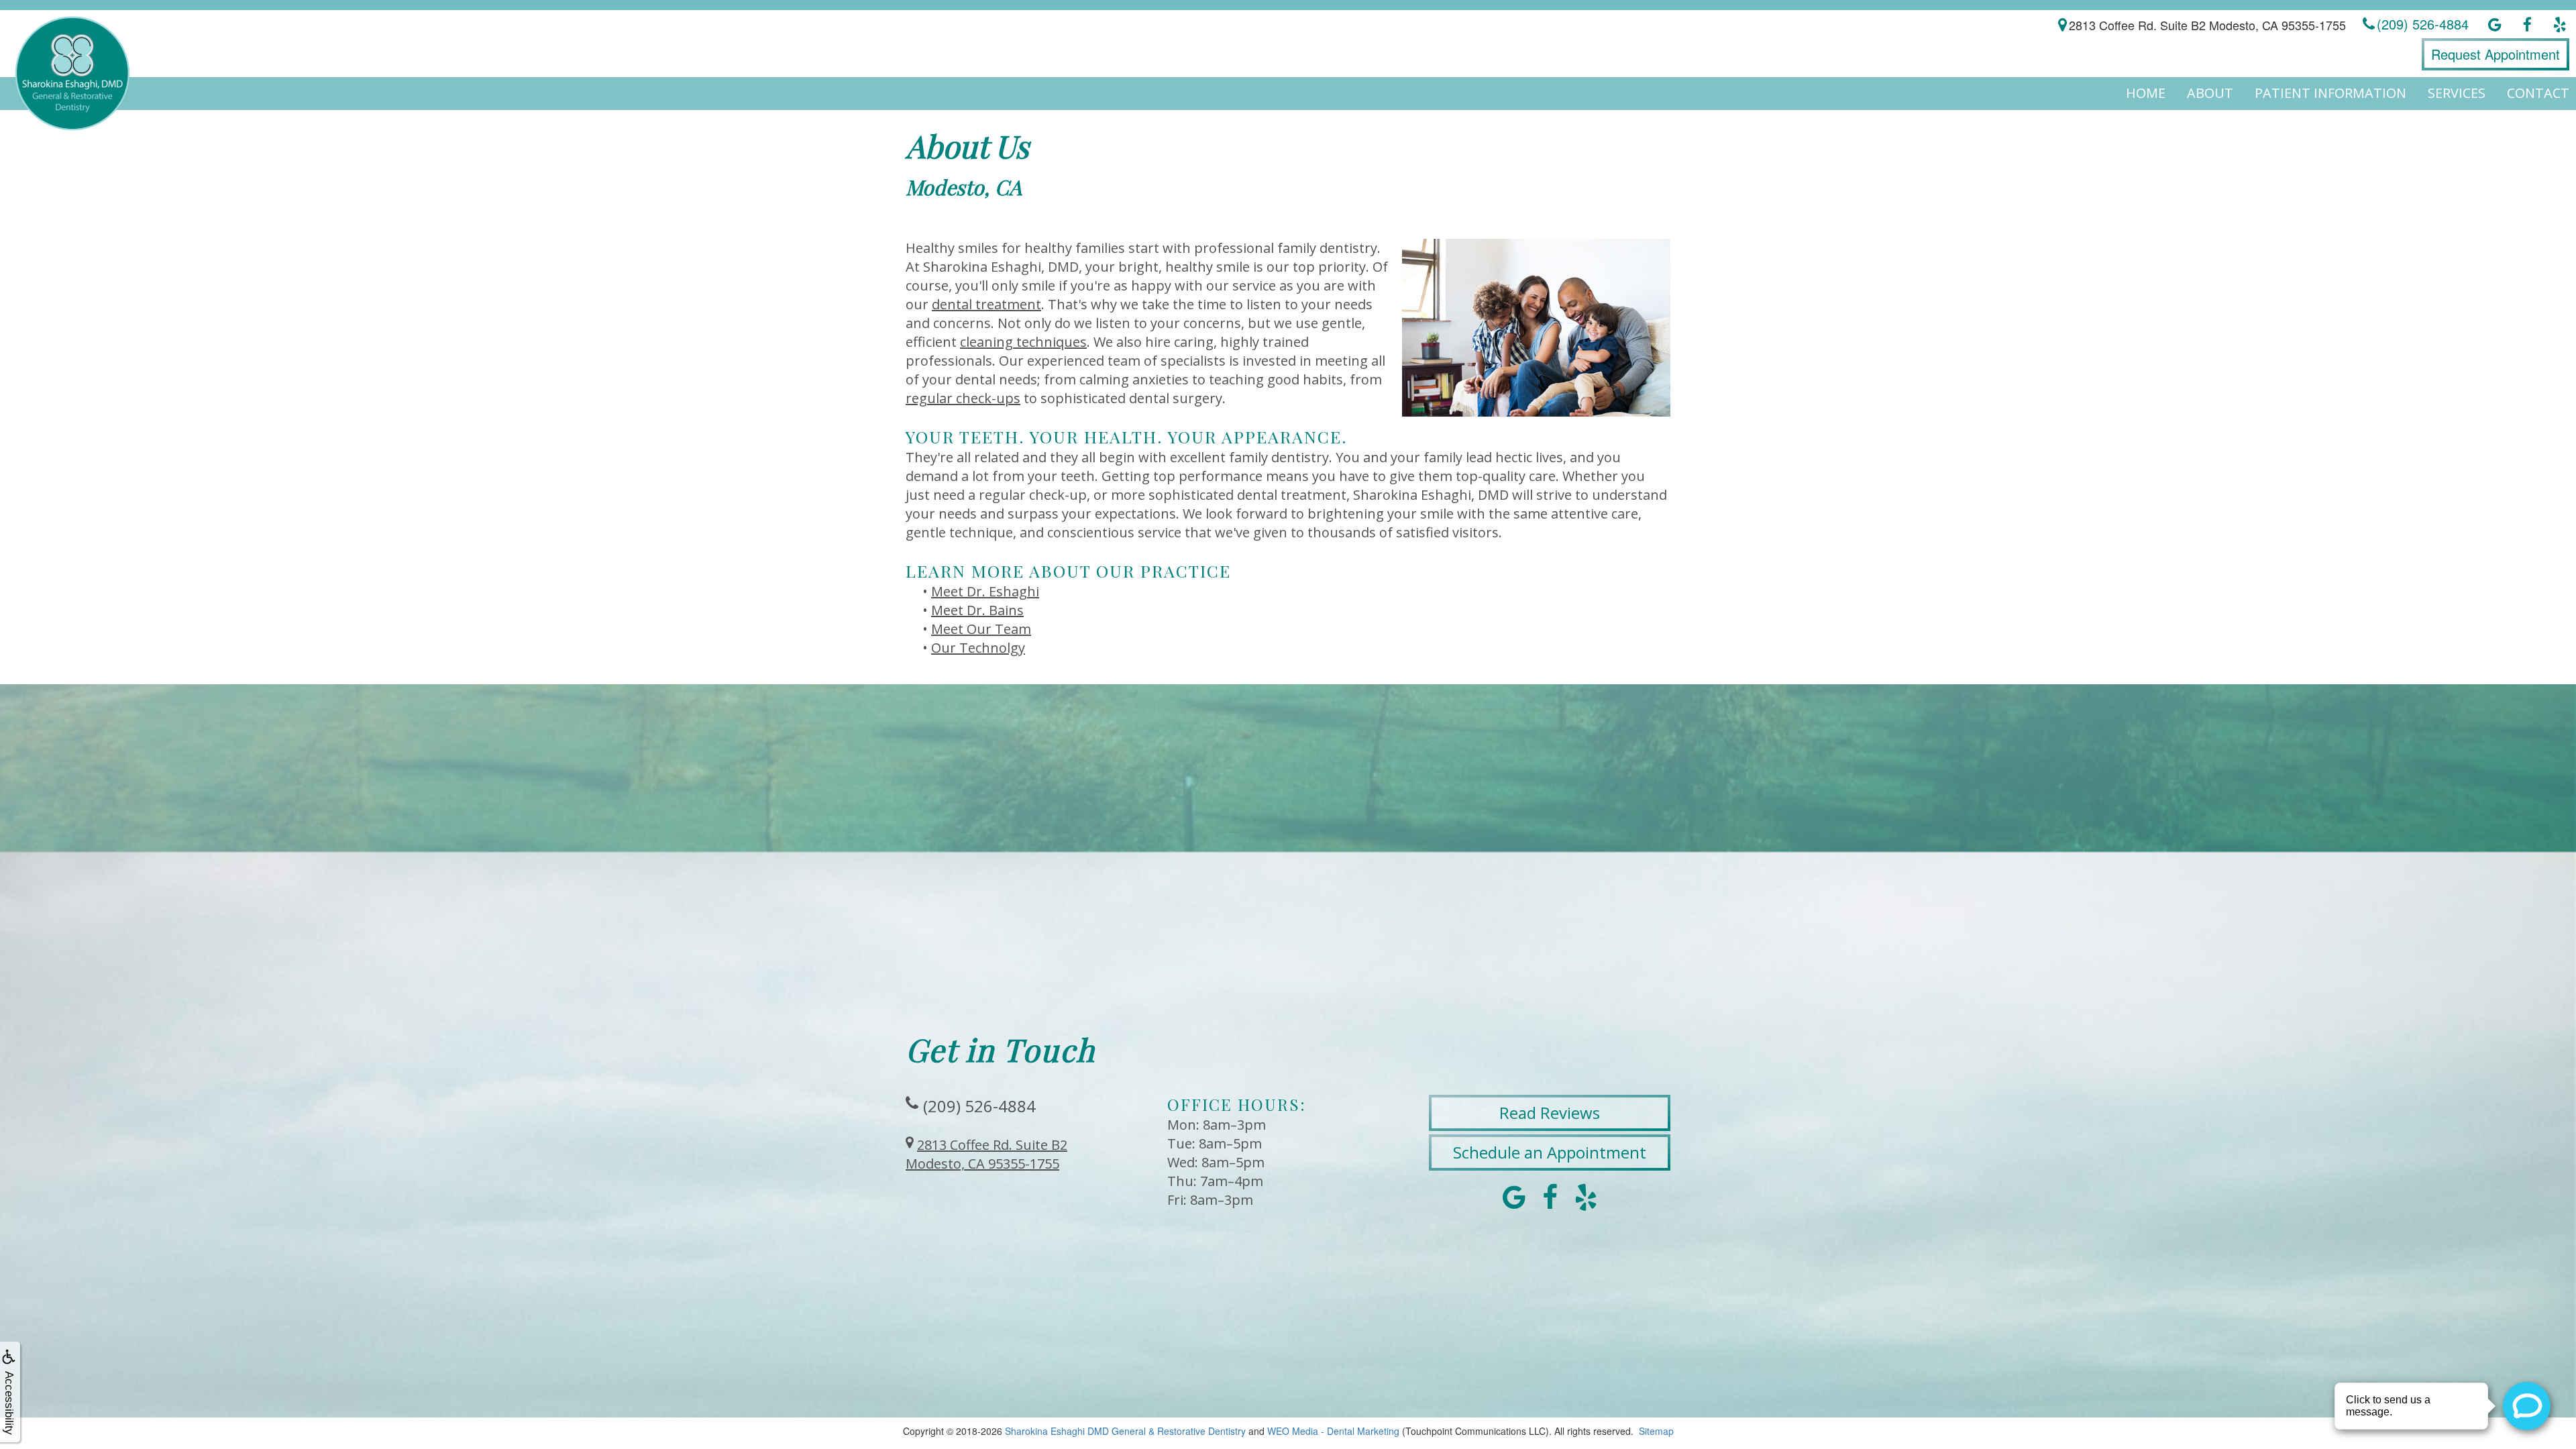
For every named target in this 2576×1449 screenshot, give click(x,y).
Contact (2538, 93)
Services (2457, 93)
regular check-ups (963, 398)
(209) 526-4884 (979, 1106)
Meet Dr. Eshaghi (985, 591)
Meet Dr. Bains (977, 610)
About (2210, 93)
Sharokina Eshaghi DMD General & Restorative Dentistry (1125, 1431)
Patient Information (2330, 93)
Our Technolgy (978, 648)
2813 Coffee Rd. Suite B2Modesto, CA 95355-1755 (986, 1154)
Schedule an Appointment (1550, 1152)
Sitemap (1656, 1431)
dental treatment (986, 304)
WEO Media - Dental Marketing (1333, 1431)
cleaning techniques (1023, 342)
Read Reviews (1550, 1113)
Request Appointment (2495, 54)
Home (2146, 93)
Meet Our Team (981, 629)
